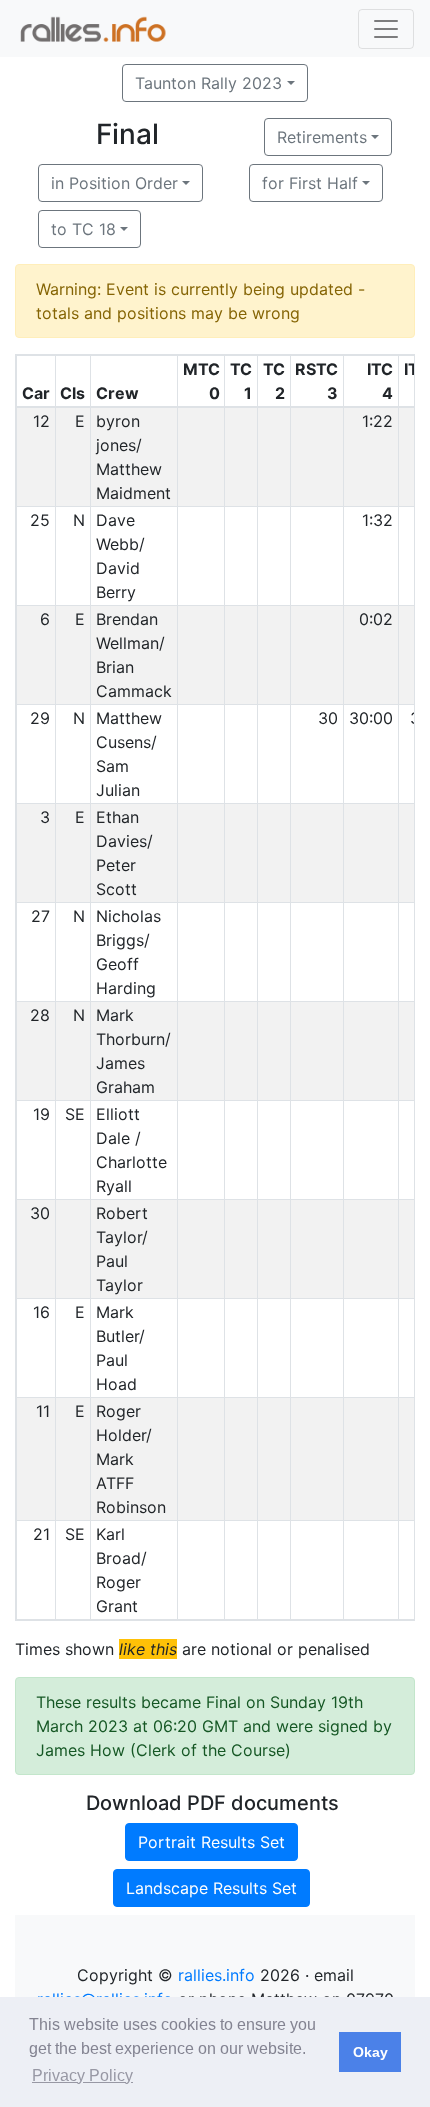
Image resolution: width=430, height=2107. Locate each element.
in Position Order (114, 183)
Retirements (322, 137)
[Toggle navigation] (386, 29)
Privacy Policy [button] (82, 2075)
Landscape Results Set (211, 1888)
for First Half (310, 183)
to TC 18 (83, 229)
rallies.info (216, 1975)
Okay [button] (370, 2052)
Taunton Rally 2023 (208, 83)
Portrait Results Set (211, 1842)
